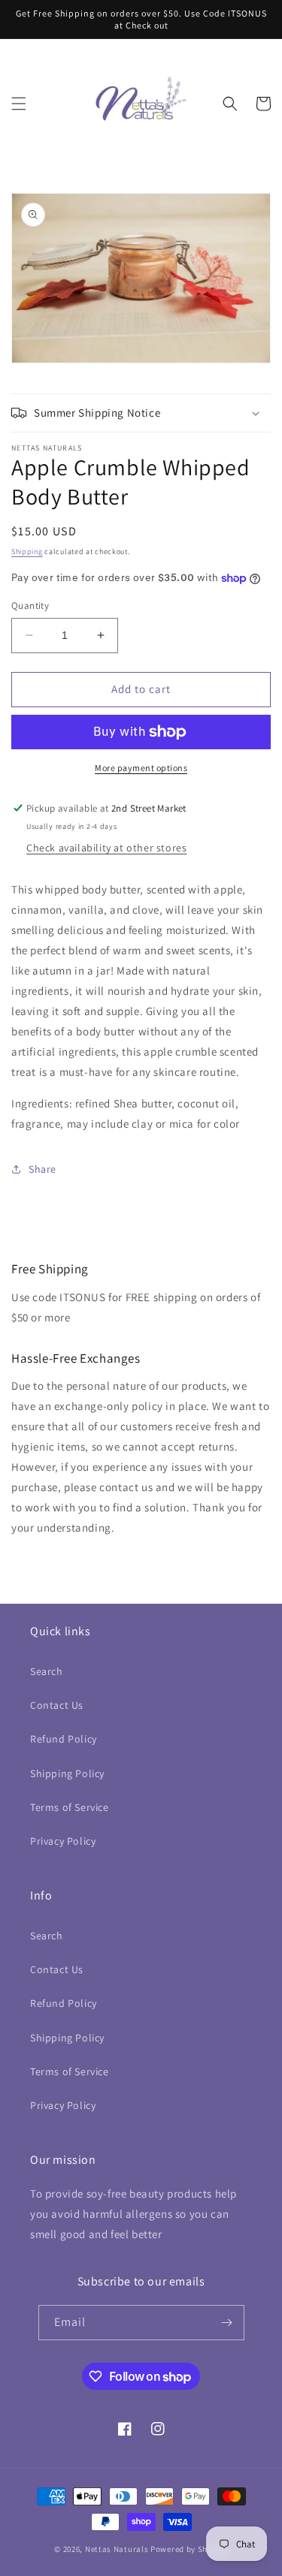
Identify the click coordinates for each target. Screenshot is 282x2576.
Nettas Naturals (117, 2549)
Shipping (27, 551)
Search (47, 1671)
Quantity (30, 606)
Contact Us (57, 1705)
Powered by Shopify (189, 2549)
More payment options (141, 768)
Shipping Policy (67, 1773)
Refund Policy (64, 1739)
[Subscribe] (227, 2323)
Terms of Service (70, 1807)
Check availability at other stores (106, 848)
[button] (19, 104)
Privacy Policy (63, 1841)
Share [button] (42, 1169)
